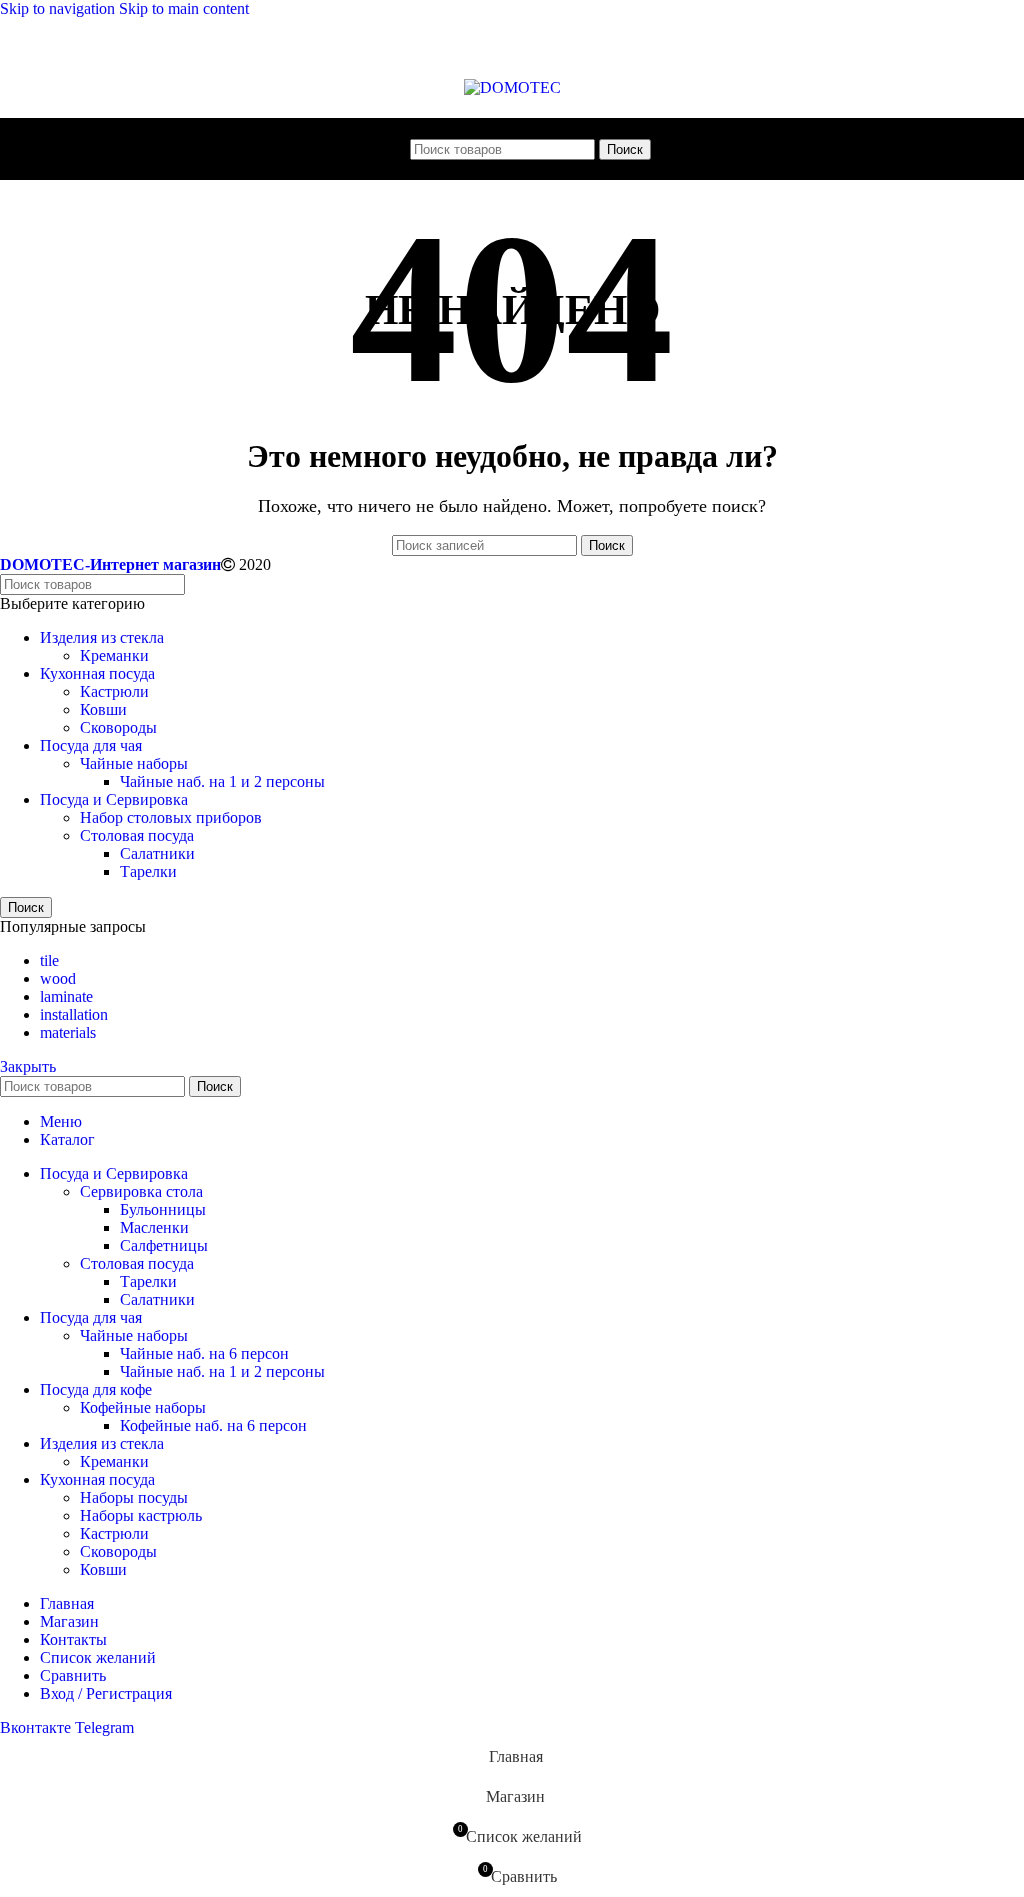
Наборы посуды (134, 1497)
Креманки (114, 655)
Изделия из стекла (102, 637)
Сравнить (73, 1675)
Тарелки (148, 871)
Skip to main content (184, 8)
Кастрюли (114, 691)
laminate (66, 996)
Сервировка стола (141, 1191)
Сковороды (118, 727)
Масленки (154, 1227)
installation (74, 1014)
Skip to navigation (59, 8)
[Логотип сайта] (512, 87)
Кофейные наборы (143, 1407)
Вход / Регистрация (106, 1693)
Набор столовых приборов (171, 817)
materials (68, 1032)
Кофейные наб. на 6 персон (213, 1425)
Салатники (157, 853)
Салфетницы (164, 1245)
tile (49, 960)
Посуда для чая (91, 745)
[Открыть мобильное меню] (392, 149)
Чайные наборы (134, 763)
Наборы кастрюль (141, 1515)
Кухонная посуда (97, 673)
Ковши (103, 709)
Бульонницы (163, 1209)
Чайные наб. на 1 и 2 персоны (222, 781)
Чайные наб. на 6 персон (204, 1353)
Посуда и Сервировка (114, 799)
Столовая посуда (137, 835)
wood (58, 978)
